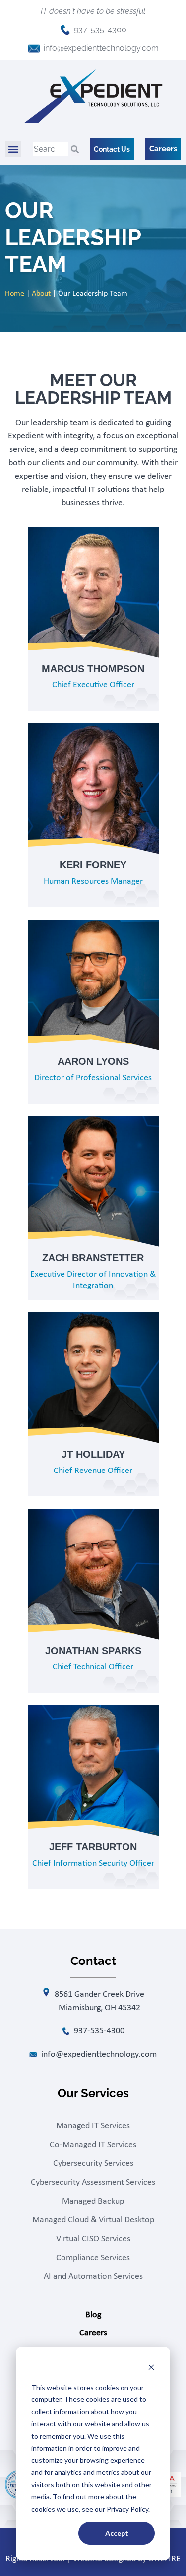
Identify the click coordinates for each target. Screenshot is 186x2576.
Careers (93, 2333)
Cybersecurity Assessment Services (93, 2182)
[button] (13, 149)
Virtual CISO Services (93, 2239)
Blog (93, 2315)
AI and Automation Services (93, 2277)
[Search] (75, 149)
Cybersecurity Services (93, 2164)
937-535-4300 (100, 30)
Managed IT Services (93, 2126)
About (41, 294)
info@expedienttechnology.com (101, 48)
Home (15, 294)
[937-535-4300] (65, 30)
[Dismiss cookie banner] (151, 2368)
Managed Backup (93, 2201)
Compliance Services (93, 2258)
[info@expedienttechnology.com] (34, 48)
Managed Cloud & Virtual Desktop (93, 2220)
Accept (117, 2533)
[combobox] (50, 149)
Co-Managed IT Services (93, 2145)
